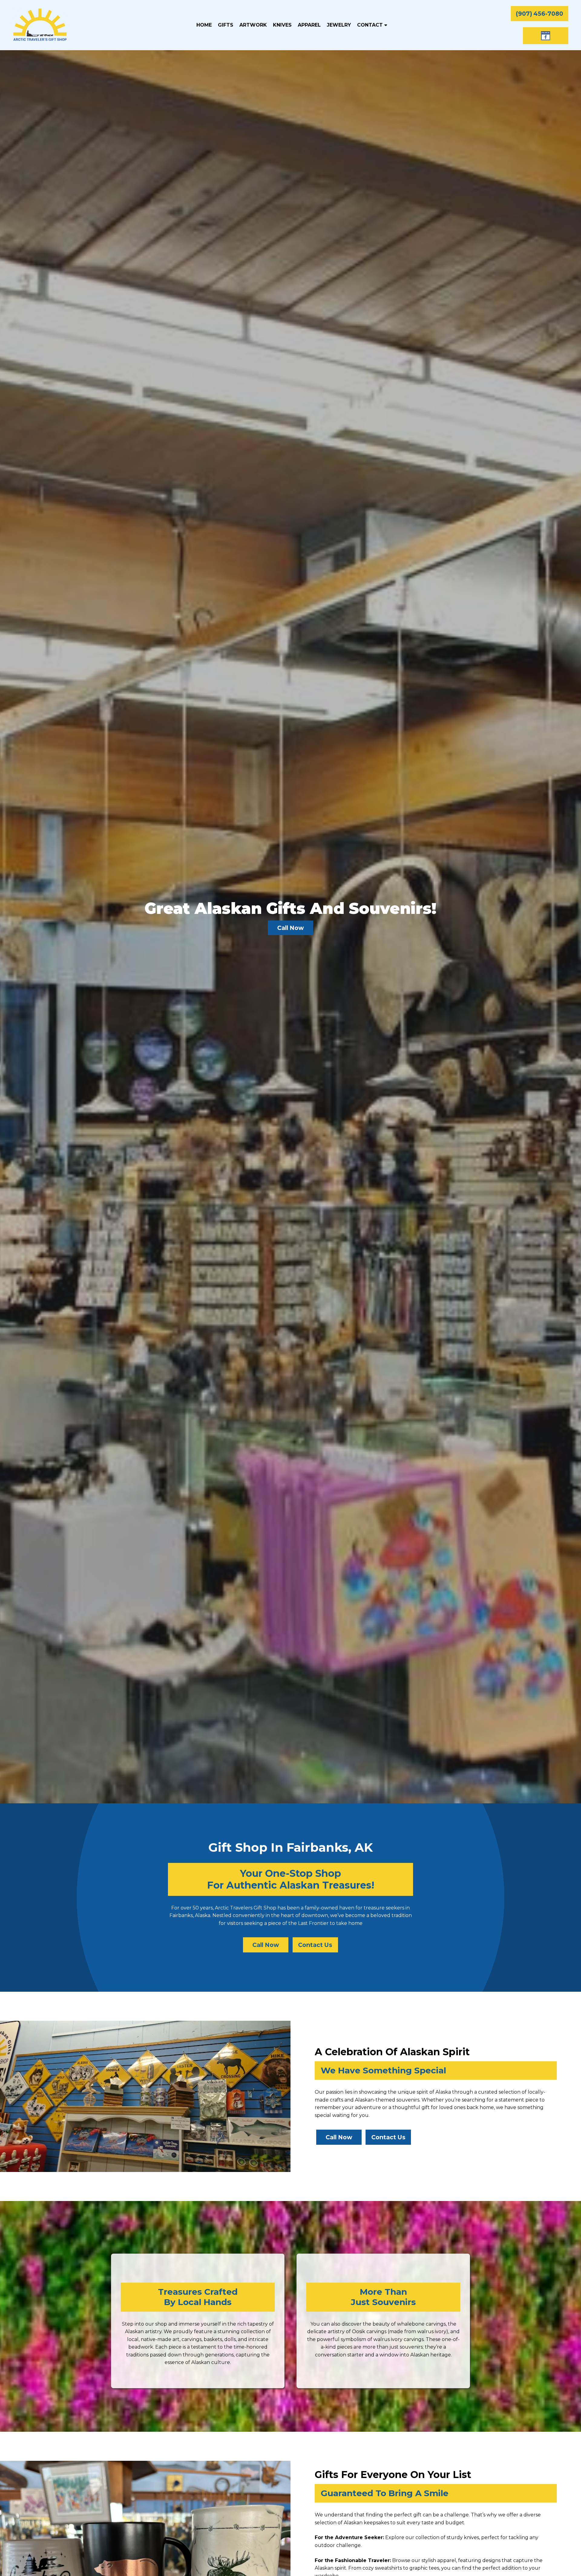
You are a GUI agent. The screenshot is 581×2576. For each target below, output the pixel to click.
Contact (371, 25)
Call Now (266, 1945)
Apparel (309, 25)
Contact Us (315, 1945)
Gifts (226, 25)
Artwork (253, 25)
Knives (282, 25)
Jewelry (339, 25)
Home (204, 25)
